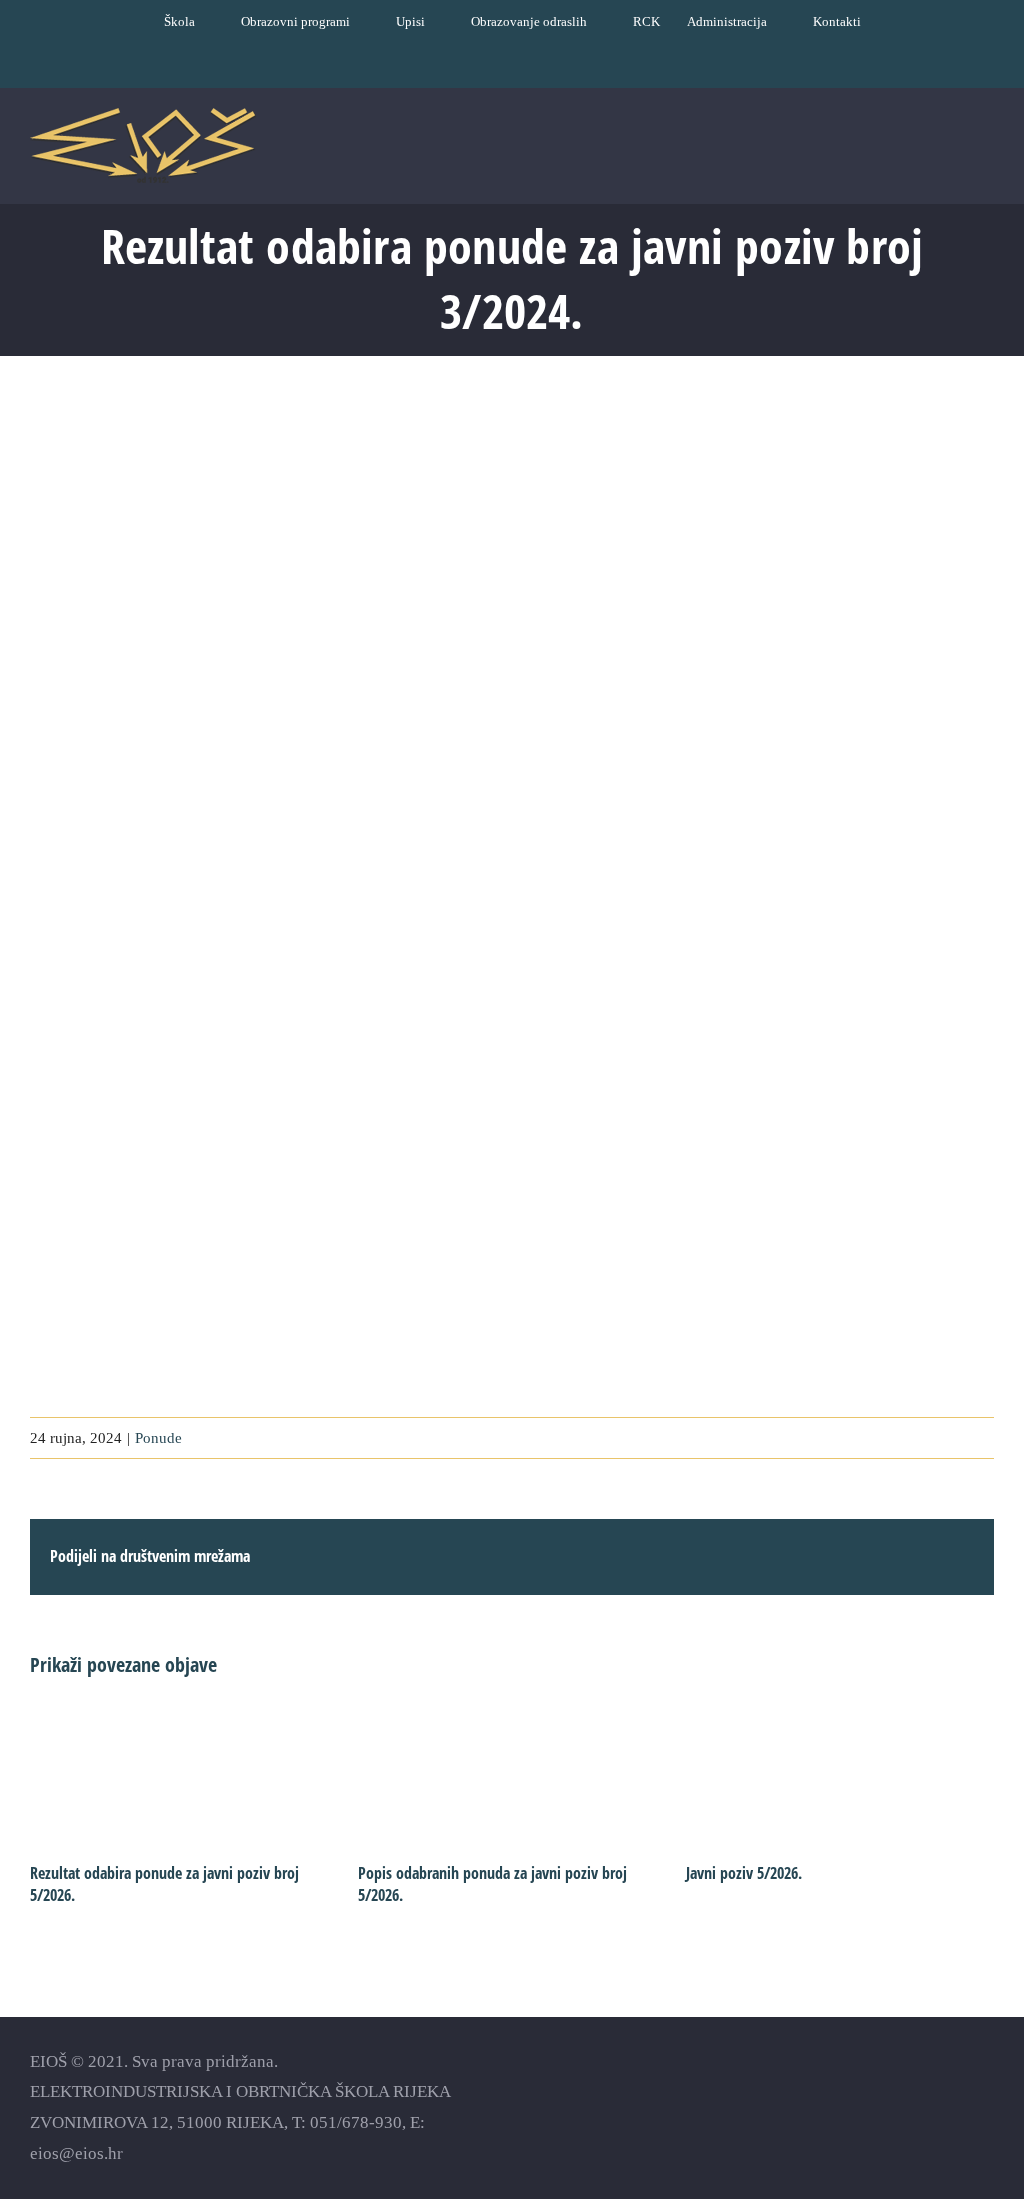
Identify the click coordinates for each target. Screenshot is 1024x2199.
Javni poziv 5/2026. (744, 1873)
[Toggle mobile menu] (986, 151)
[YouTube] (914, 2091)
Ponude (158, 1438)
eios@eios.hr (76, 2153)
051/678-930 (356, 2122)
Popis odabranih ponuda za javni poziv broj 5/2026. (492, 1884)
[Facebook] (879, 2091)
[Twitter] (949, 2091)
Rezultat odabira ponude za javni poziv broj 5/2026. (164, 1884)
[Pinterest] (984, 2091)
